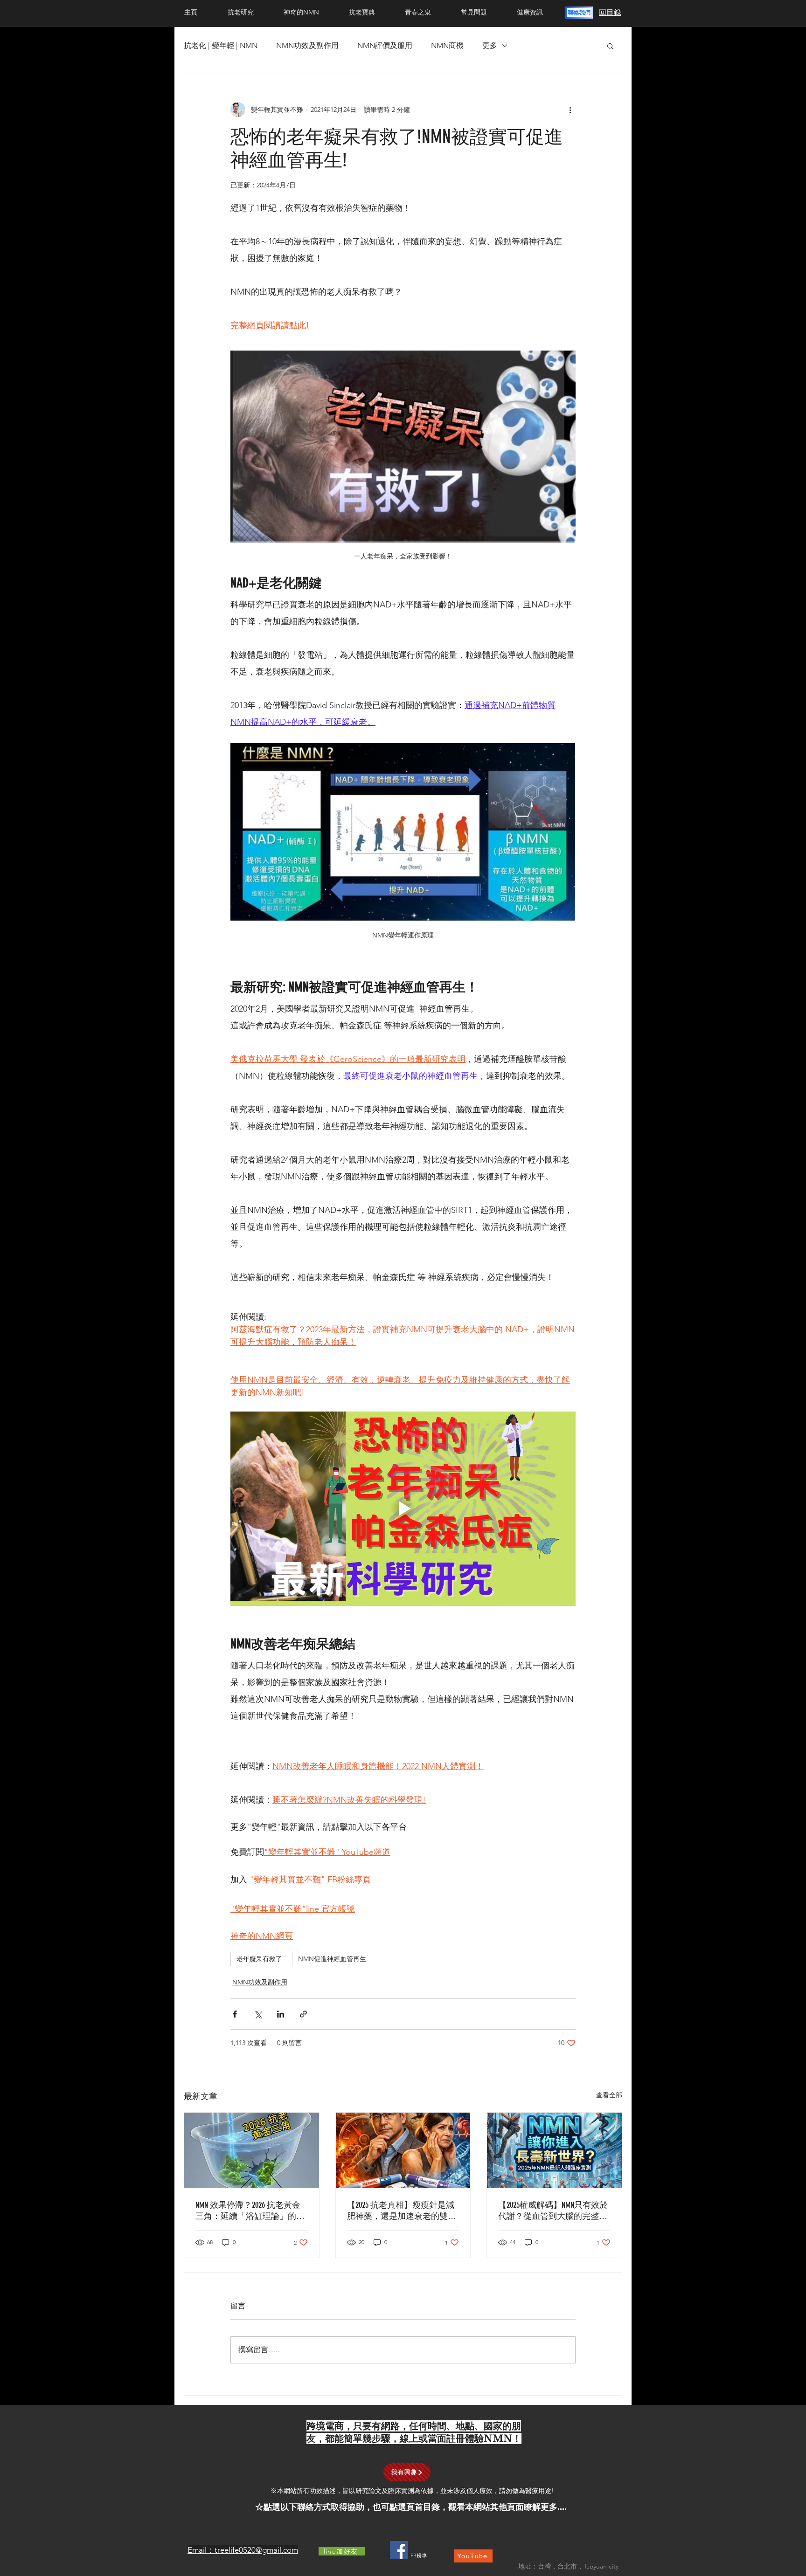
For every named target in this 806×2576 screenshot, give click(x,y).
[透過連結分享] (303, 2014)
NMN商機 (447, 45)
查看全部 (609, 2095)
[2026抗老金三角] (252, 2150)
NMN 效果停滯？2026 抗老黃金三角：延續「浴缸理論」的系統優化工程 (250, 2211)
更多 (490, 45)
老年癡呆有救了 (259, 1959)
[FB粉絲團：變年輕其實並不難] (399, 2550)
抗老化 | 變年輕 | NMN (221, 45)
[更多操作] (570, 110)
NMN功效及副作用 (307, 45)
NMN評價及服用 (385, 45)
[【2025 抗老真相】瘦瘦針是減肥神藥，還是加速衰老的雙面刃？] (403, 2150)
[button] (579, 13)
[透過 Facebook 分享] (235, 2014)
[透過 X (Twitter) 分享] (258, 2014)
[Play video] (403, 1508)
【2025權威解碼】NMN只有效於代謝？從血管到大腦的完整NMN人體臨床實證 (553, 2211)
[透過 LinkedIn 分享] (281, 2014)
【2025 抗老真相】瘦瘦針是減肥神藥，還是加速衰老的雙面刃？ (402, 2211)
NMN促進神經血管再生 (332, 1959)
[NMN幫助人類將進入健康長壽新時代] (554, 2150)
